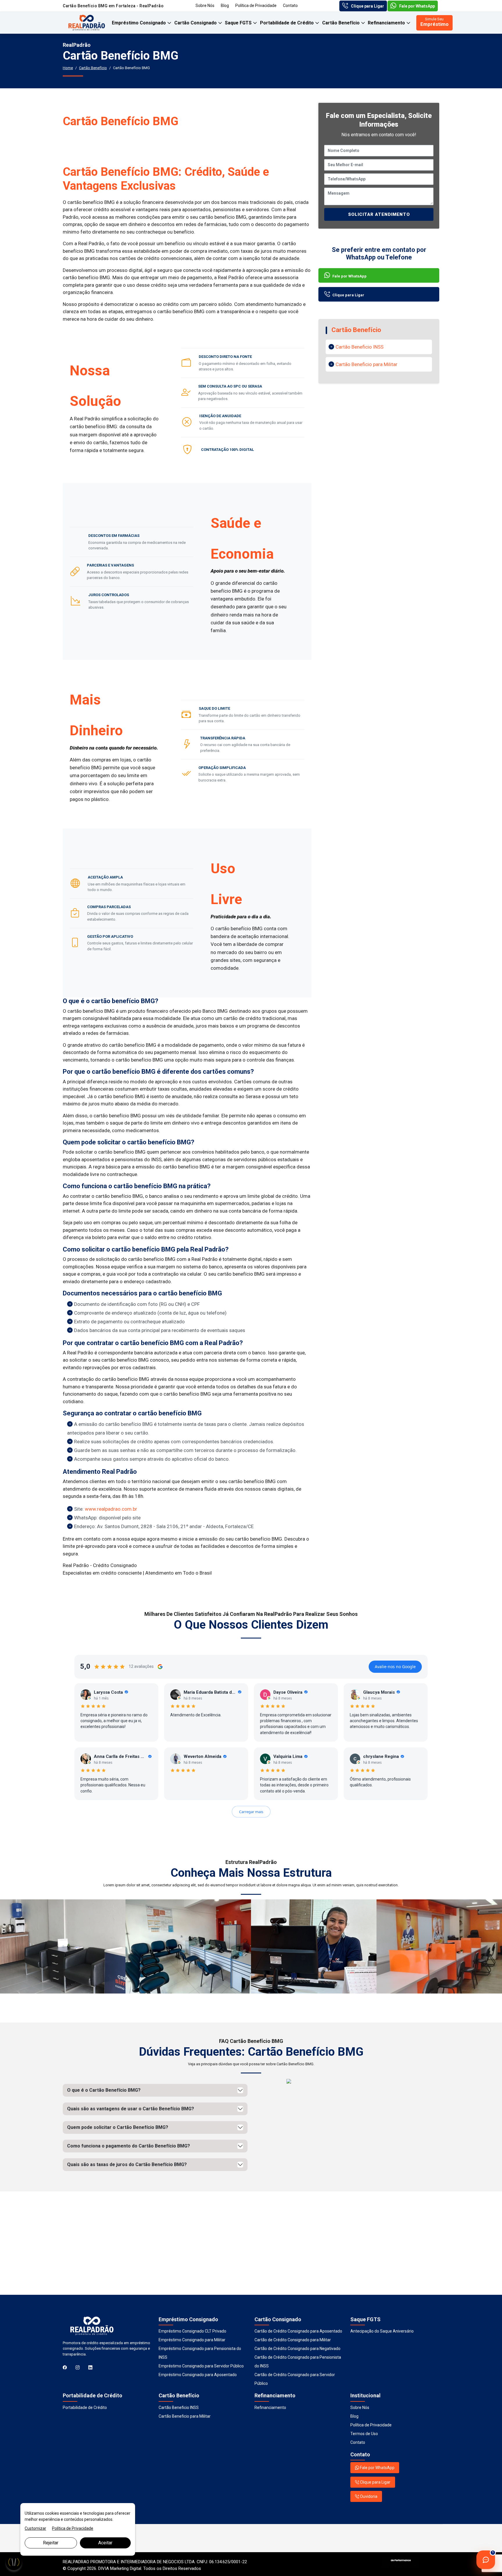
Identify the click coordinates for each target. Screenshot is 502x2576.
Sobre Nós (205, 6)
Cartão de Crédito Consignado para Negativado (297, 2349)
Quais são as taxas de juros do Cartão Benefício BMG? (127, 2164)
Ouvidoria (368, 2496)
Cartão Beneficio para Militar (366, 364)
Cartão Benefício (341, 23)
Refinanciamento (387, 23)
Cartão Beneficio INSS (360, 347)
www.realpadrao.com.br (111, 1509)
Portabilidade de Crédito (287, 23)
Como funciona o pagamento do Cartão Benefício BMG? (129, 2146)
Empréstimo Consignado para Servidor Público (201, 2366)
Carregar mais (251, 1812)
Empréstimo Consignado (139, 23)
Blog (225, 6)
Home (68, 68)
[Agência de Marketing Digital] (401, 2562)
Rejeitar (51, 2543)
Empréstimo (434, 22)
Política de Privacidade (256, 6)
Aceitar (105, 2543)
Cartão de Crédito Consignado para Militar (293, 2340)
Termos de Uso (364, 2434)
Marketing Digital (126, 2568)
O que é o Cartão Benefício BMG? (104, 2090)
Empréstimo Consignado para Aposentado (198, 2375)
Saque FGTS (239, 23)
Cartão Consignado (196, 23)
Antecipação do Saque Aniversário (382, 2331)
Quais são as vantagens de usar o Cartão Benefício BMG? (131, 2109)
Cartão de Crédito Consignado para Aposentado (298, 2331)
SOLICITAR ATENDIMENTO (379, 214)
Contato (290, 6)
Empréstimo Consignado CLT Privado (192, 2331)
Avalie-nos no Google (395, 1667)
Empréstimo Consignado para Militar (192, 2340)
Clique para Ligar (367, 6)
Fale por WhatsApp (417, 6)
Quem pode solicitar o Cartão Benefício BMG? (118, 2127)
